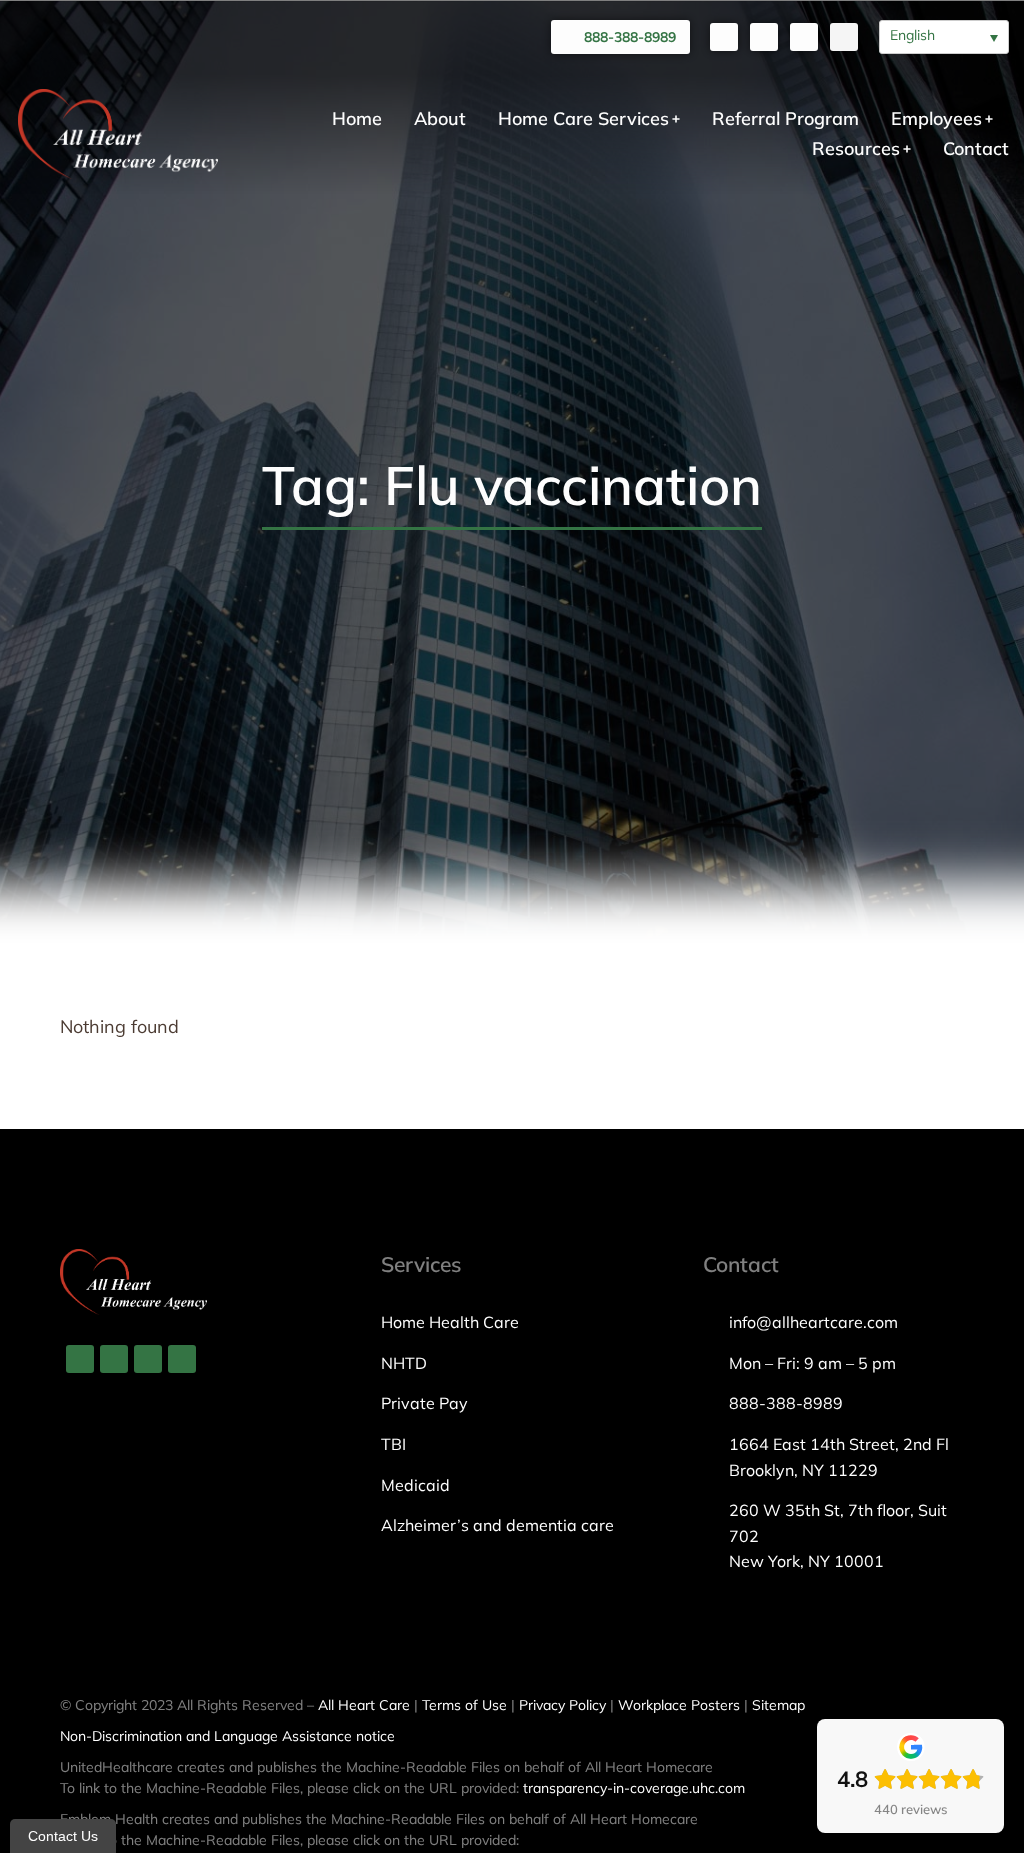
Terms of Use (464, 1705)
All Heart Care (364, 1705)
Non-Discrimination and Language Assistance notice (227, 1736)
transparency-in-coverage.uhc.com (634, 1788)
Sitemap (778, 1705)
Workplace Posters (679, 1705)
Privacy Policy (562, 1705)
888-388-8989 (630, 37)
